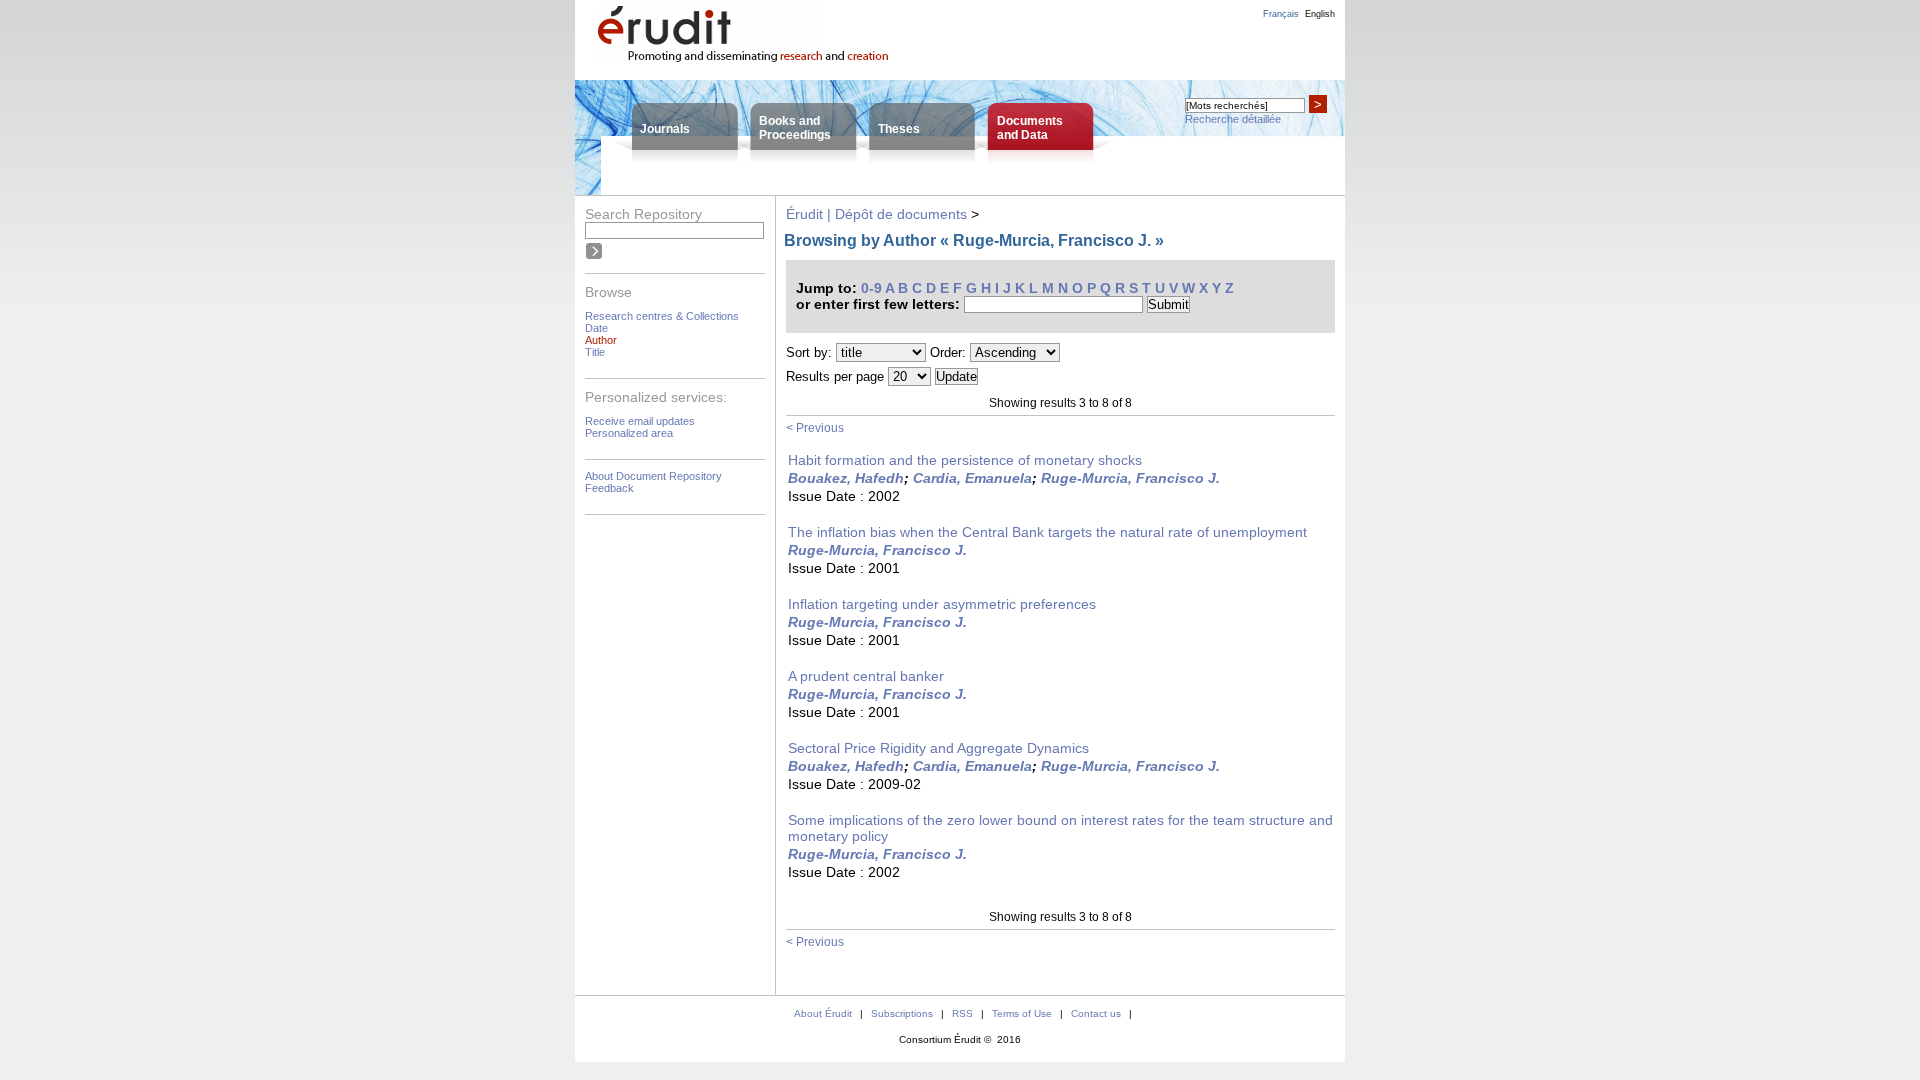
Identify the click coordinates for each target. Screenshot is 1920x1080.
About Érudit (823, 1013)
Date (596, 328)
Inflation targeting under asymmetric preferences (942, 604)
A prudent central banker (866, 676)
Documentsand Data (1030, 128)
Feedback (609, 488)
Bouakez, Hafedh (846, 478)
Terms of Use (1022, 1013)
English (1320, 14)
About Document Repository (653, 476)
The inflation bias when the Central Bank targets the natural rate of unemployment (1047, 532)
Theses (899, 129)
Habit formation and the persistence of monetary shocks (965, 460)
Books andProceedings (795, 128)
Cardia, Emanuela (972, 478)
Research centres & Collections (662, 316)
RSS (962, 1013)
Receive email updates (640, 421)
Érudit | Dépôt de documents (876, 214)
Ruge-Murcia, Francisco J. (1130, 478)
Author (601, 340)
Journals (665, 129)
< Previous (815, 428)
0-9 (871, 288)
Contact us (1096, 1013)
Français (1281, 14)
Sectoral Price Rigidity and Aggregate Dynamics (938, 748)
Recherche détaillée (1233, 119)
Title (595, 352)
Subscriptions (902, 1013)
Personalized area (629, 433)
